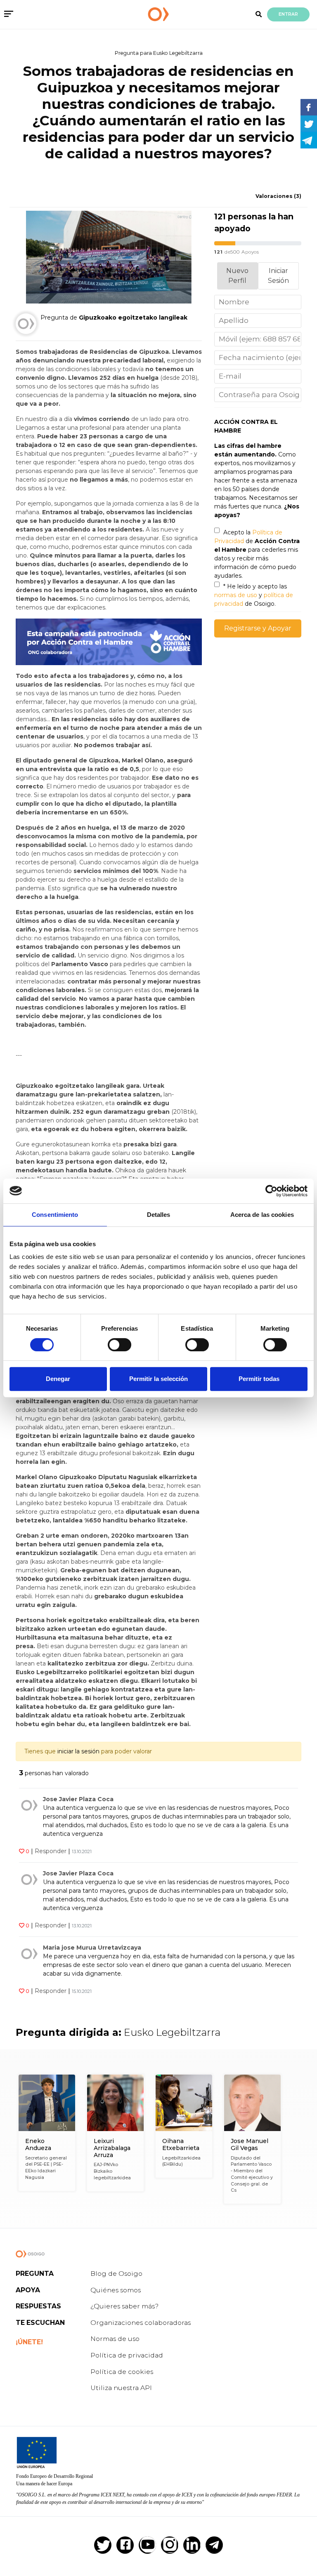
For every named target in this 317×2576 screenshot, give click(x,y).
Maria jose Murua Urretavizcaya (92, 1948)
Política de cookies (122, 2372)
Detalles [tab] (159, 1215)
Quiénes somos (116, 2290)
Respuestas (38, 2306)
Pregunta (35, 2274)
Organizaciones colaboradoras (141, 2323)
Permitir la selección (158, 1379)
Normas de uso (115, 2339)
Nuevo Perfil (237, 276)
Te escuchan (40, 2323)
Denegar (58, 1379)
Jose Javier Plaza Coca (78, 1799)
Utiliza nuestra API (121, 2388)
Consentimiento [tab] (55, 1215)
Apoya (28, 2290)
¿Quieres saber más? (124, 2306)
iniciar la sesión (78, 1751)
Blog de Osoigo (116, 2274)
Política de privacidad (127, 2355)
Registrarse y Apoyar (258, 628)
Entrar (288, 14)
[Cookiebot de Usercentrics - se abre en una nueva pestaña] (271, 1191)
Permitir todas (259, 1379)
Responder (51, 1851)
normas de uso (236, 595)
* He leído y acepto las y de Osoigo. (254, 595)
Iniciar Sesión (278, 276)
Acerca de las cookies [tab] (262, 1215)
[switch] (119, 1345)
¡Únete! (29, 2342)
